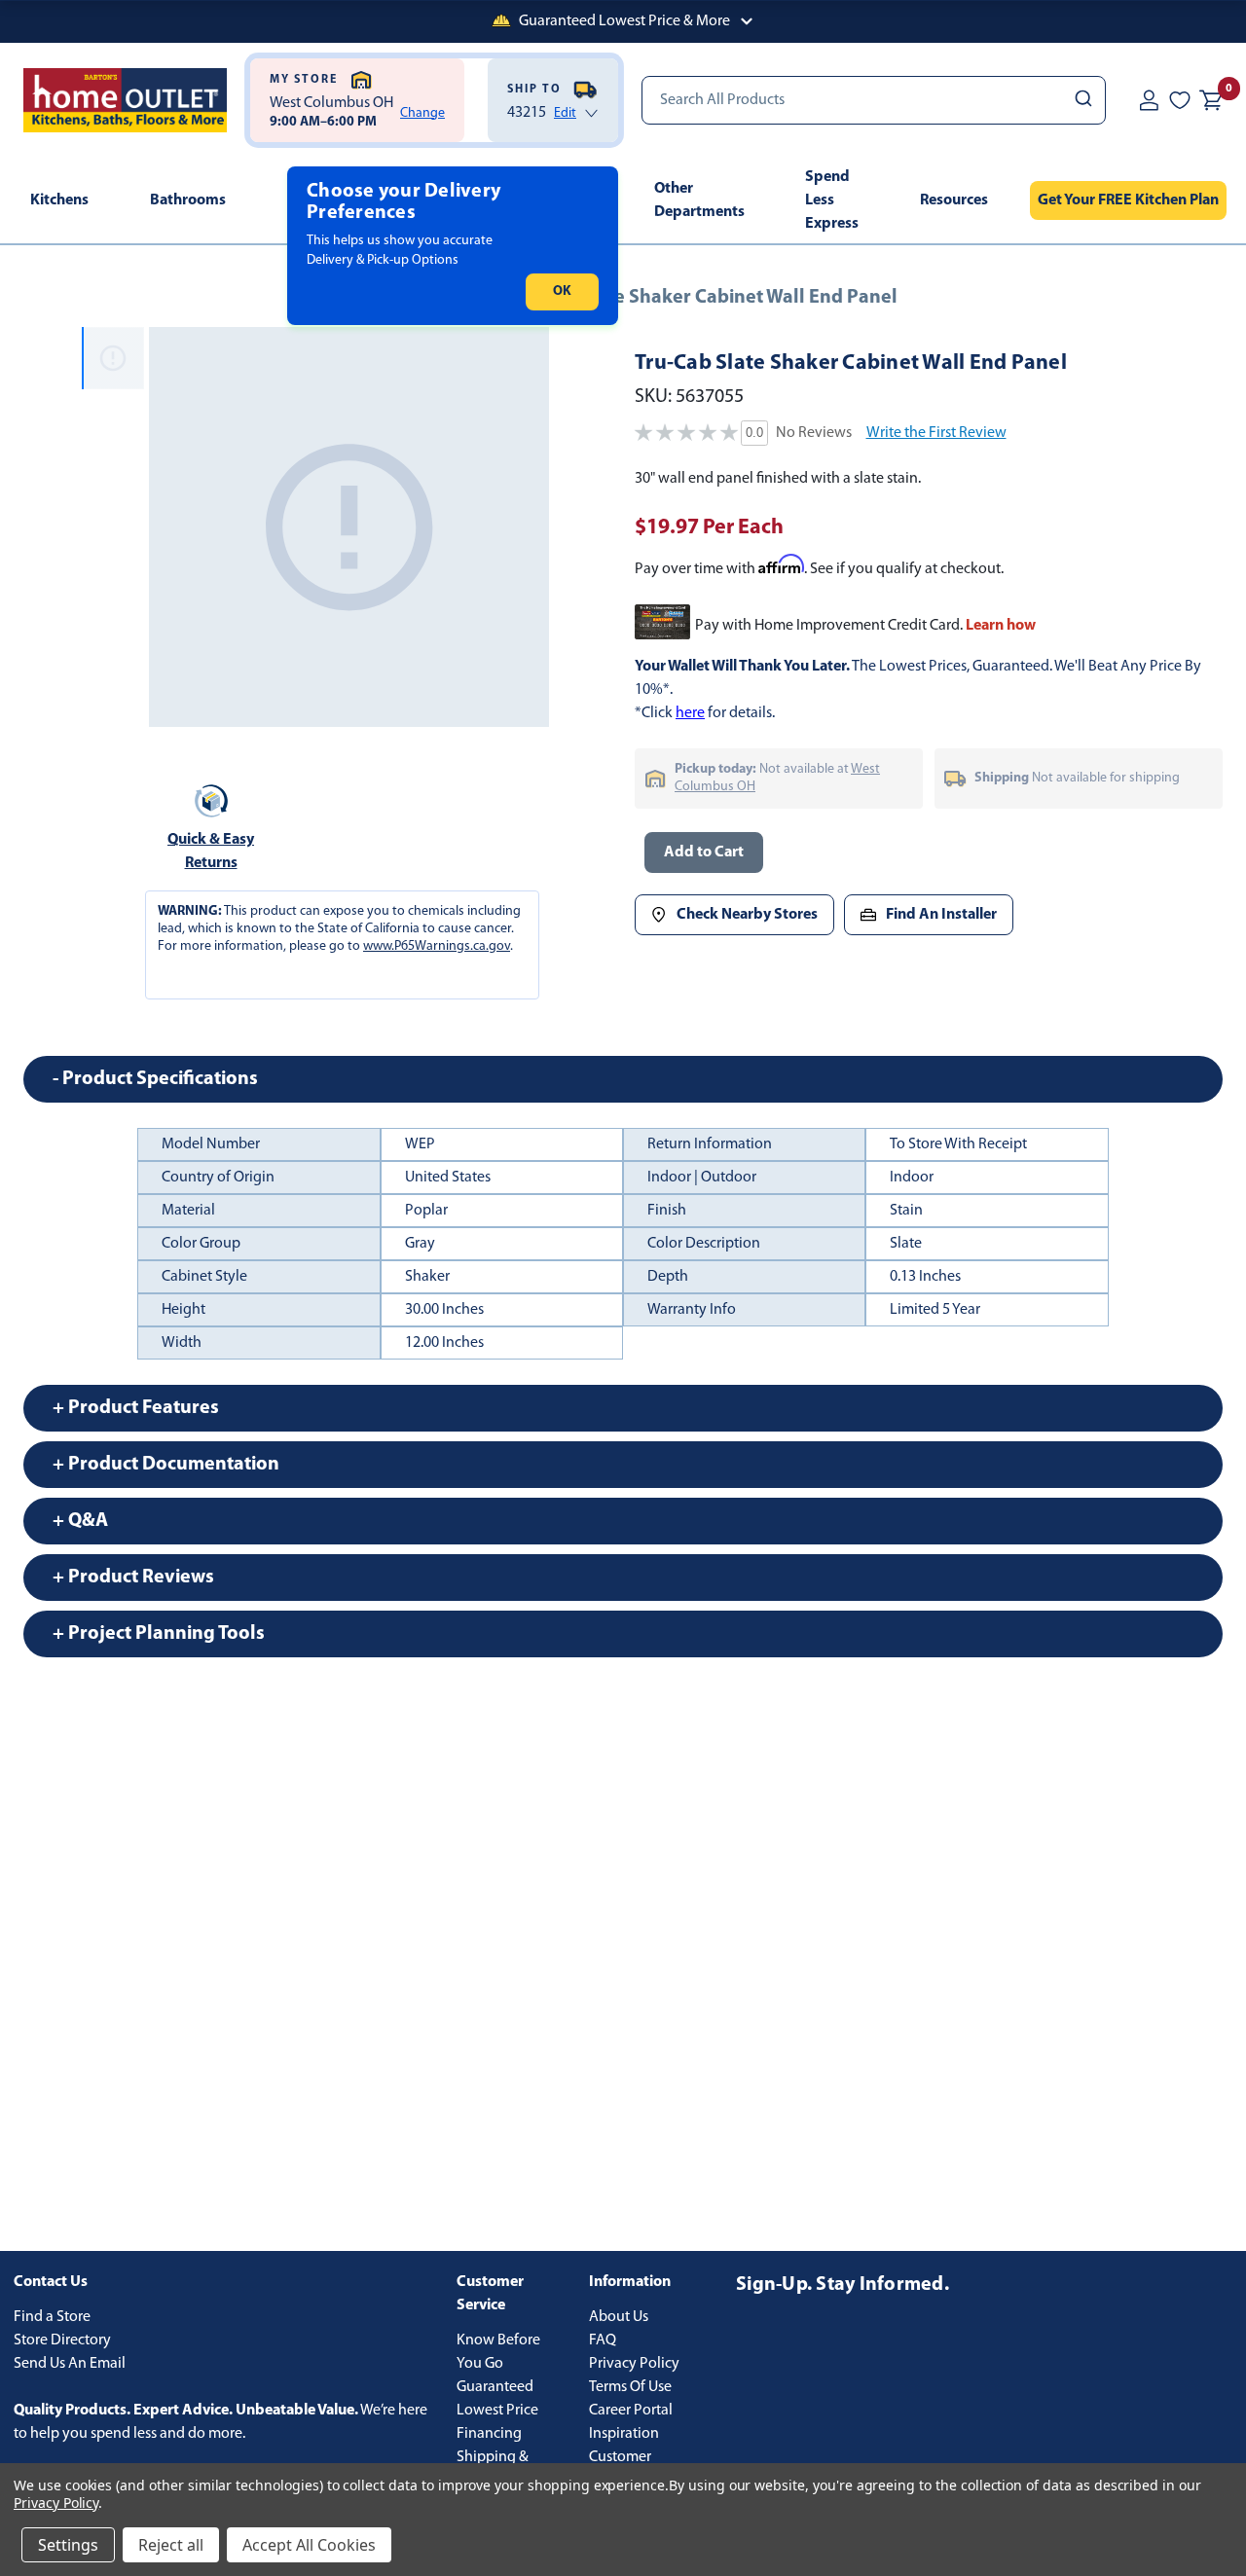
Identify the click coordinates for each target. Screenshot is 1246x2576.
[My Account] (1149, 100)
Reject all (171, 2545)
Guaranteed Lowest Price (497, 2399)
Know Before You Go (498, 2352)
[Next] (523, 527)
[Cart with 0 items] (1211, 100)
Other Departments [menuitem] (699, 200)
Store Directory (62, 2340)
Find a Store (52, 2317)
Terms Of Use (630, 2387)
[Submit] (1082, 100)
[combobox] (874, 100)
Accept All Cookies (309, 2545)
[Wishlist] (1180, 100)
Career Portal (631, 2411)
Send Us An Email (70, 2364)
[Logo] (125, 100)
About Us (619, 2317)
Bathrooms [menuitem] (188, 200)
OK (562, 291)
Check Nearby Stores (747, 915)
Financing (489, 2434)
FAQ (603, 2340)
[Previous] (175, 527)
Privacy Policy (634, 2364)
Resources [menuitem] (954, 200)
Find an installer (941, 915)
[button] (623, 21)
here (690, 713)
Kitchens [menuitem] (59, 200)
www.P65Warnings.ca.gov (437, 946)
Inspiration (624, 2434)
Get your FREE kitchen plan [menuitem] (1128, 200)
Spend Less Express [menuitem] (832, 200)
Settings (68, 2545)
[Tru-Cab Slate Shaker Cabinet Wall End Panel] (349, 527)
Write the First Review (936, 433)
